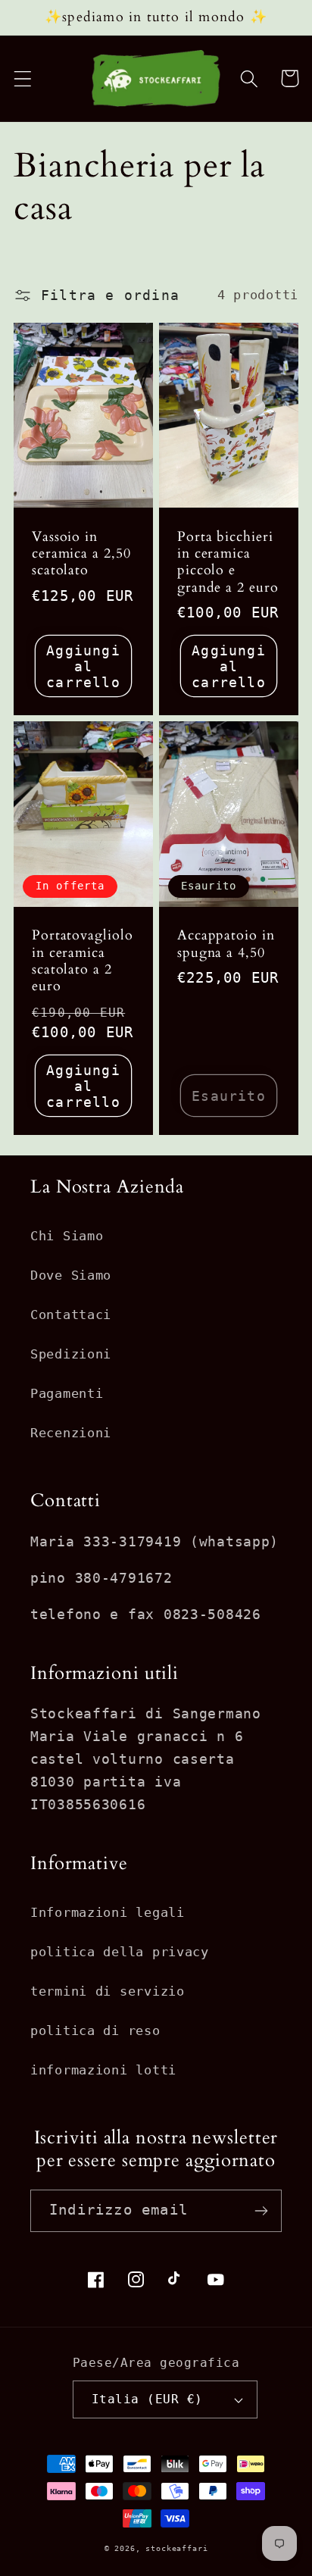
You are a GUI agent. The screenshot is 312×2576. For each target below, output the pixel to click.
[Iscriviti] (261, 2211)
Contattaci (71, 1315)
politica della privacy (120, 1952)
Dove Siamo (71, 1275)
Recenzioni (71, 1433)
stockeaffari (176, 2548)
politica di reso (95, 2030)
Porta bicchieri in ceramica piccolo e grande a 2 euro (228, 563)
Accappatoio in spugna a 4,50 (226, 944)
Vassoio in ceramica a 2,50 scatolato (81, 554)
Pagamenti (67, 1393)
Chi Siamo (67, 1236)
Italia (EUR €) (147, 2399)
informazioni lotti (103, 2070)
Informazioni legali (108, 1912)
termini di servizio (108, 1991)
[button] (23, 78)
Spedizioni (71, 1354)
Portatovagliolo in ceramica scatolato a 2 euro (83, 961)
